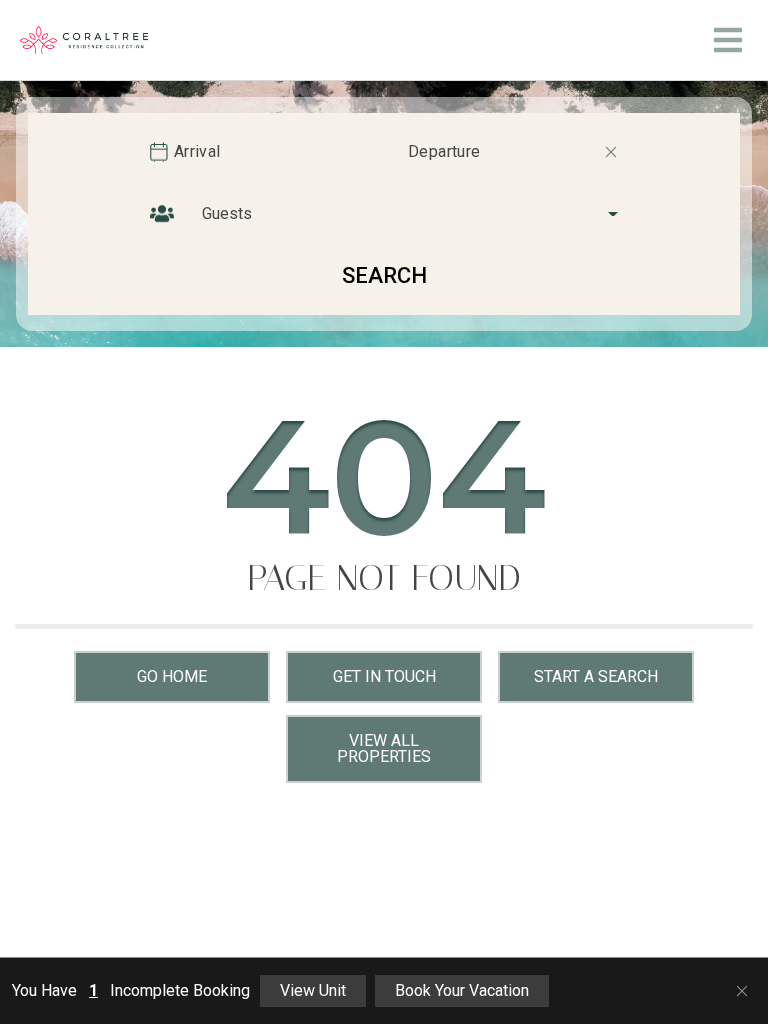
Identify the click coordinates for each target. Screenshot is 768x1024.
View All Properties (384, 748)
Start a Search (596, 676)
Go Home (172, 676)
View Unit (313, 990)
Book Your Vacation (462, 990)
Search (384, 275)
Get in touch (384, 676)
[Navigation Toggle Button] (728, 40)
